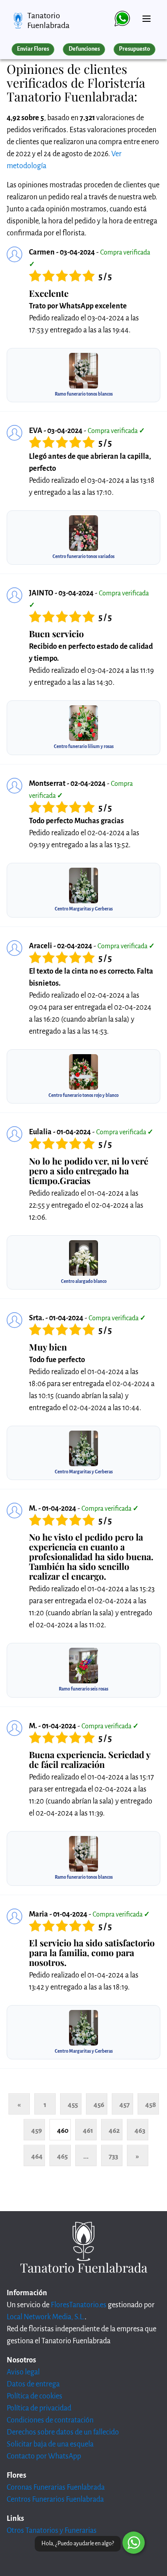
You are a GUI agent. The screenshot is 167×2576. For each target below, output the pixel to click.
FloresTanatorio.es (79, 2305)
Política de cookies (35, 2396)
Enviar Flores (33, 49)
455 (73, 2105)
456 (99, 2105)
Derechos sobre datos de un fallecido (63, 2432)
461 (88, 2130)
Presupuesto (134, 49)
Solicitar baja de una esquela (50, 2444)
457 (124, 2105)
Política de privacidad (39, 2408)
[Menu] (147, 15)
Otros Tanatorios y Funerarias (52, 2531)
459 (37, 2130)
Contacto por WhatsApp (44, 2456)
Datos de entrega (33, 2384)
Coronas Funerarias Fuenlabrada (56, 2487)
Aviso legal (23, 2372)
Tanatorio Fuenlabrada (48, 20)
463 (140, 2130)
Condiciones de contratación (50, 2420)
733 (113, 2156)
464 (37, 2156)
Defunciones (84, 49)
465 (62, 2156)
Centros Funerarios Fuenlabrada (55, 2499)
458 (151, 2105)
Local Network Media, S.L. (46, 2317)
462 (114, 2130)
